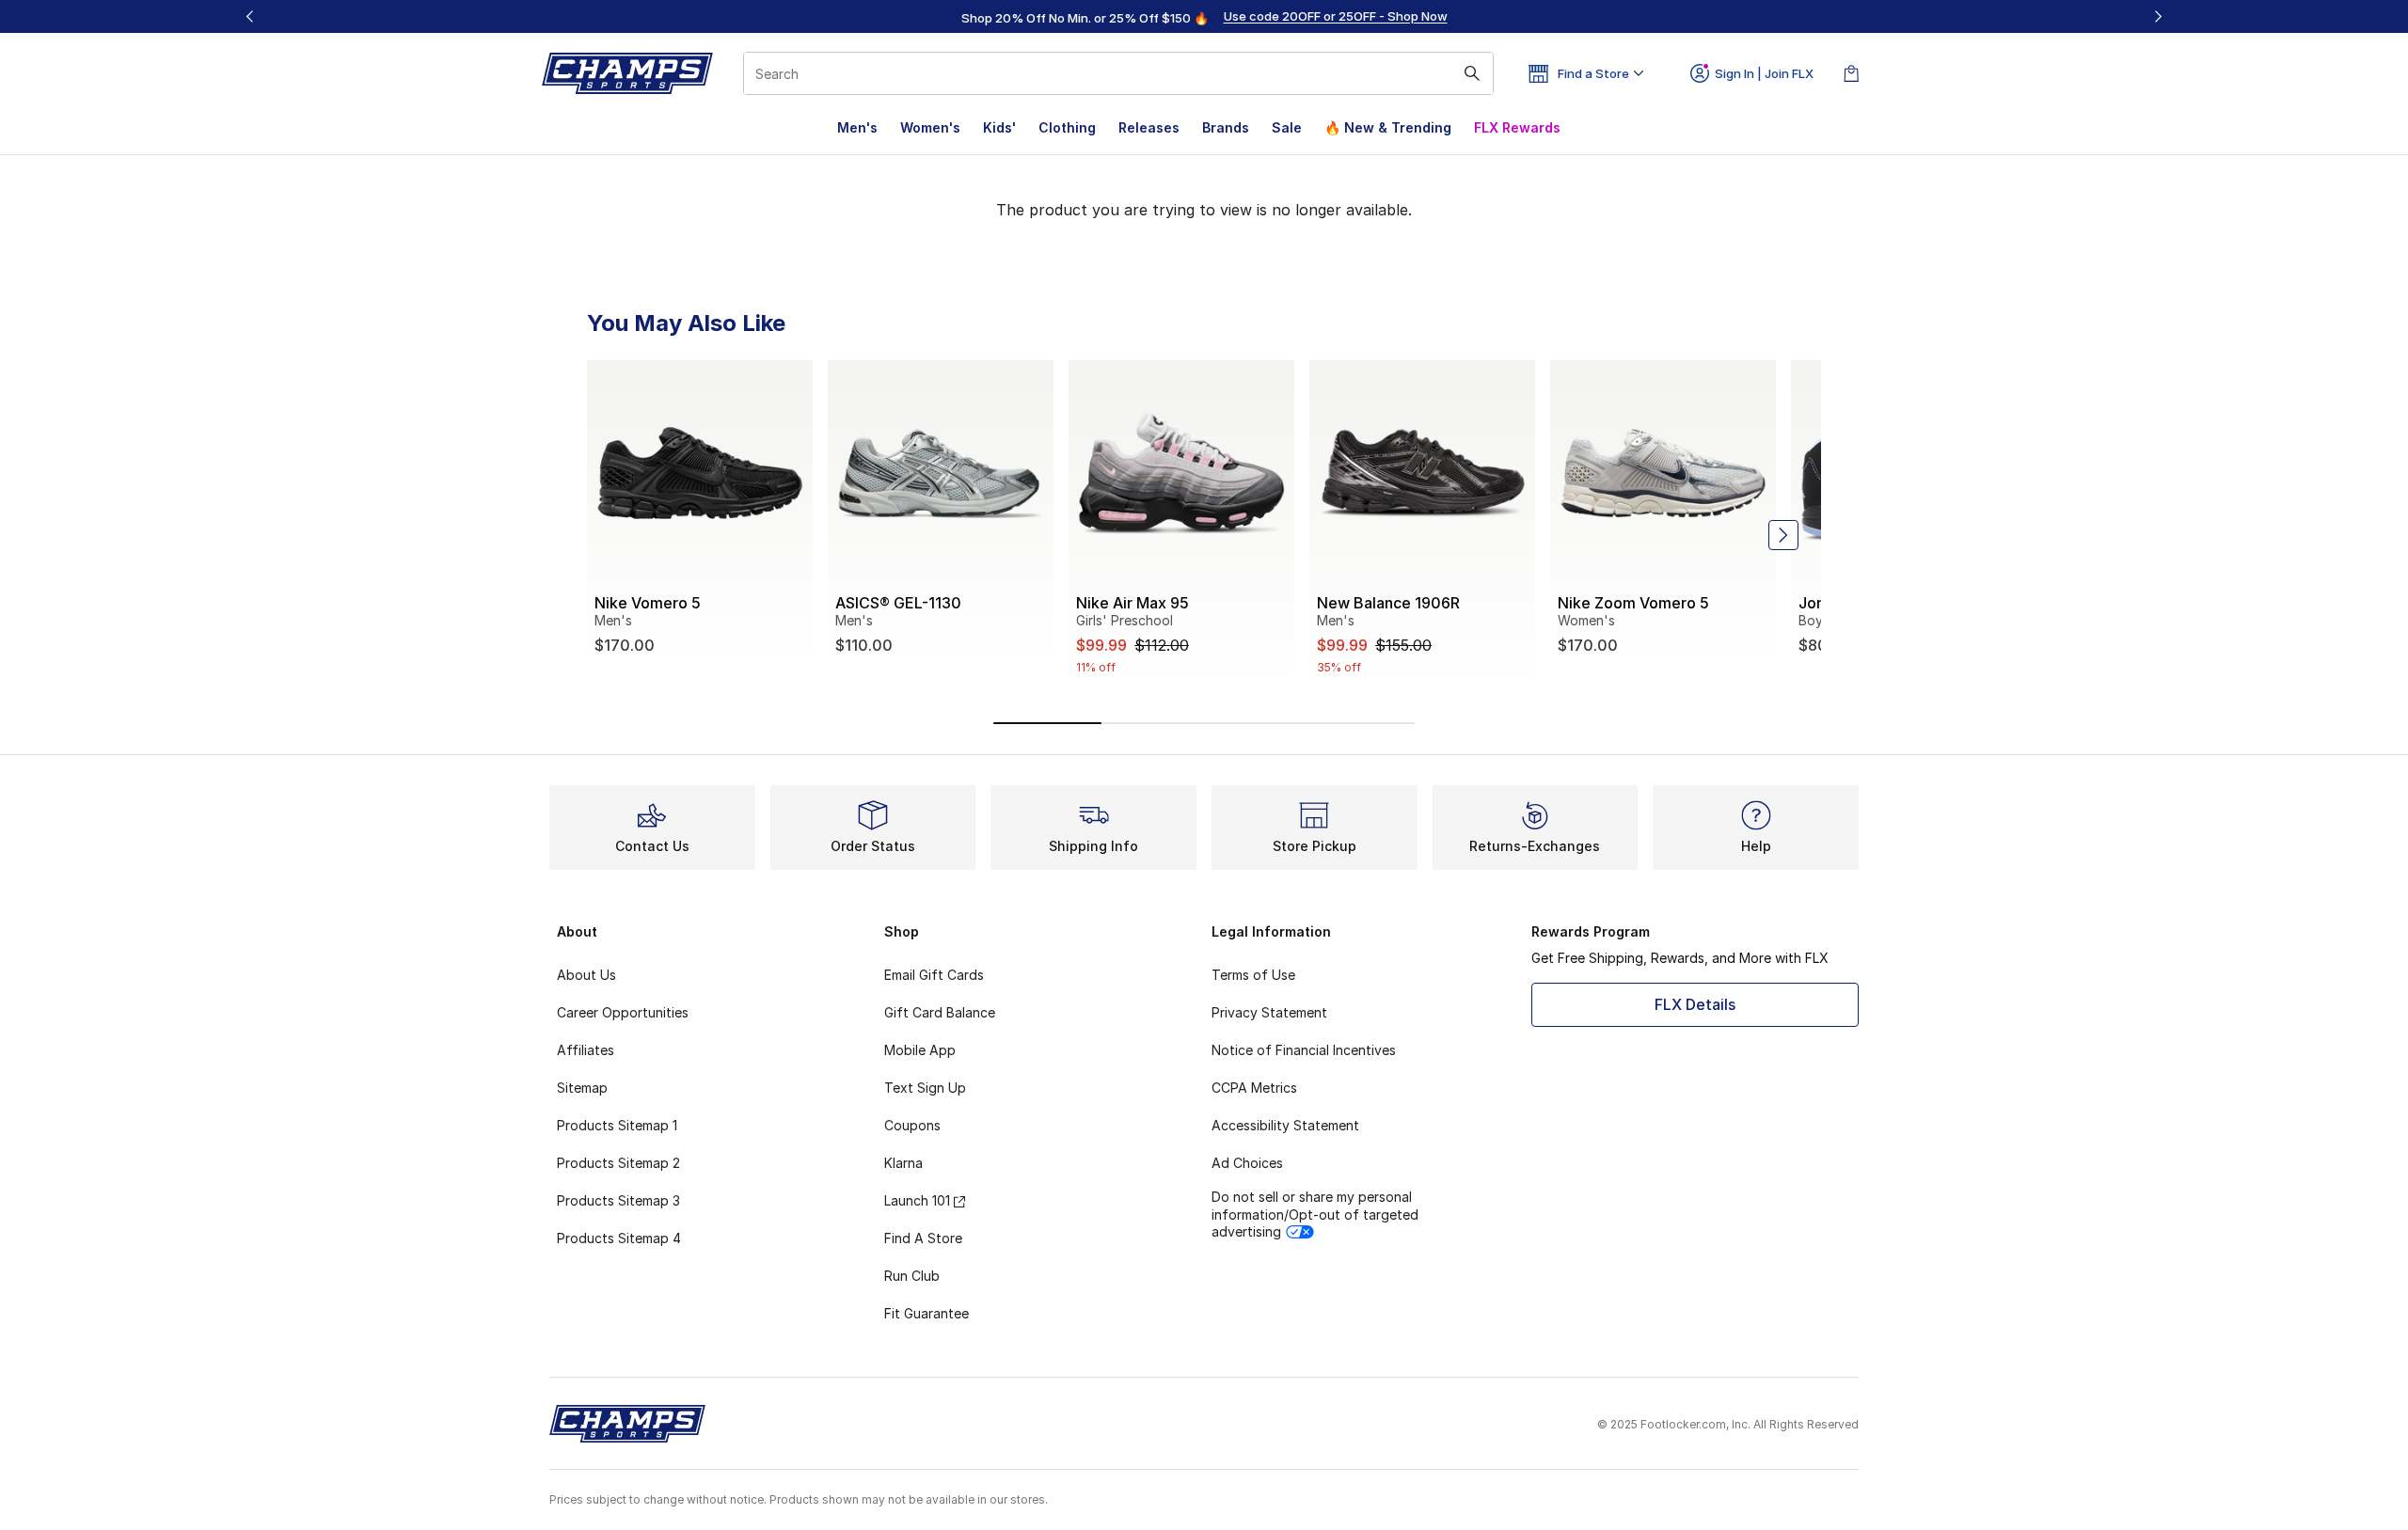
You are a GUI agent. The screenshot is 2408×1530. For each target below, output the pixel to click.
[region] (1204, 17)
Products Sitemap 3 (618, 1200)
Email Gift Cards (934, 975)
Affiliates (586, 1050)
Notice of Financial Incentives (1304, 1050)
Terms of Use (1253, 975)
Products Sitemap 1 (617, 1125)
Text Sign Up (925, 1088)
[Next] (2158, 16)
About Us (586, 975)
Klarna (903, 1163)
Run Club (912, 1276)
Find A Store (923, 1238)
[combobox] (1118, 73)
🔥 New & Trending (1388, 127)
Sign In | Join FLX (1764, 73)
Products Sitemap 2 (618, 1163)
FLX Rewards (1517, 127)
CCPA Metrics (1254, 1088)
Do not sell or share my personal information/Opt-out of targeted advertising (1315, 1214)
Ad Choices (1247, 1163)
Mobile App (920, 1050)
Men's (857, 127)
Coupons (912, 1125)
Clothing (1067, 127)
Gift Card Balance (940, 1012)
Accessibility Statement (1285, 1125)
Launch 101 (917, 1200)
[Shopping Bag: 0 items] (1851, 73)
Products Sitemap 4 (619, 1238)
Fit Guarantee (927, 1313)
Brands (1226, 127)
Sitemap (582, 1088)
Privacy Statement (1269, 1012)
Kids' (999, 127)
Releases (1149, 127)
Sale (1287, 127)
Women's (930, 127)
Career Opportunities (623, 1012)
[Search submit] (1472, 73)
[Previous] (250, 16)
